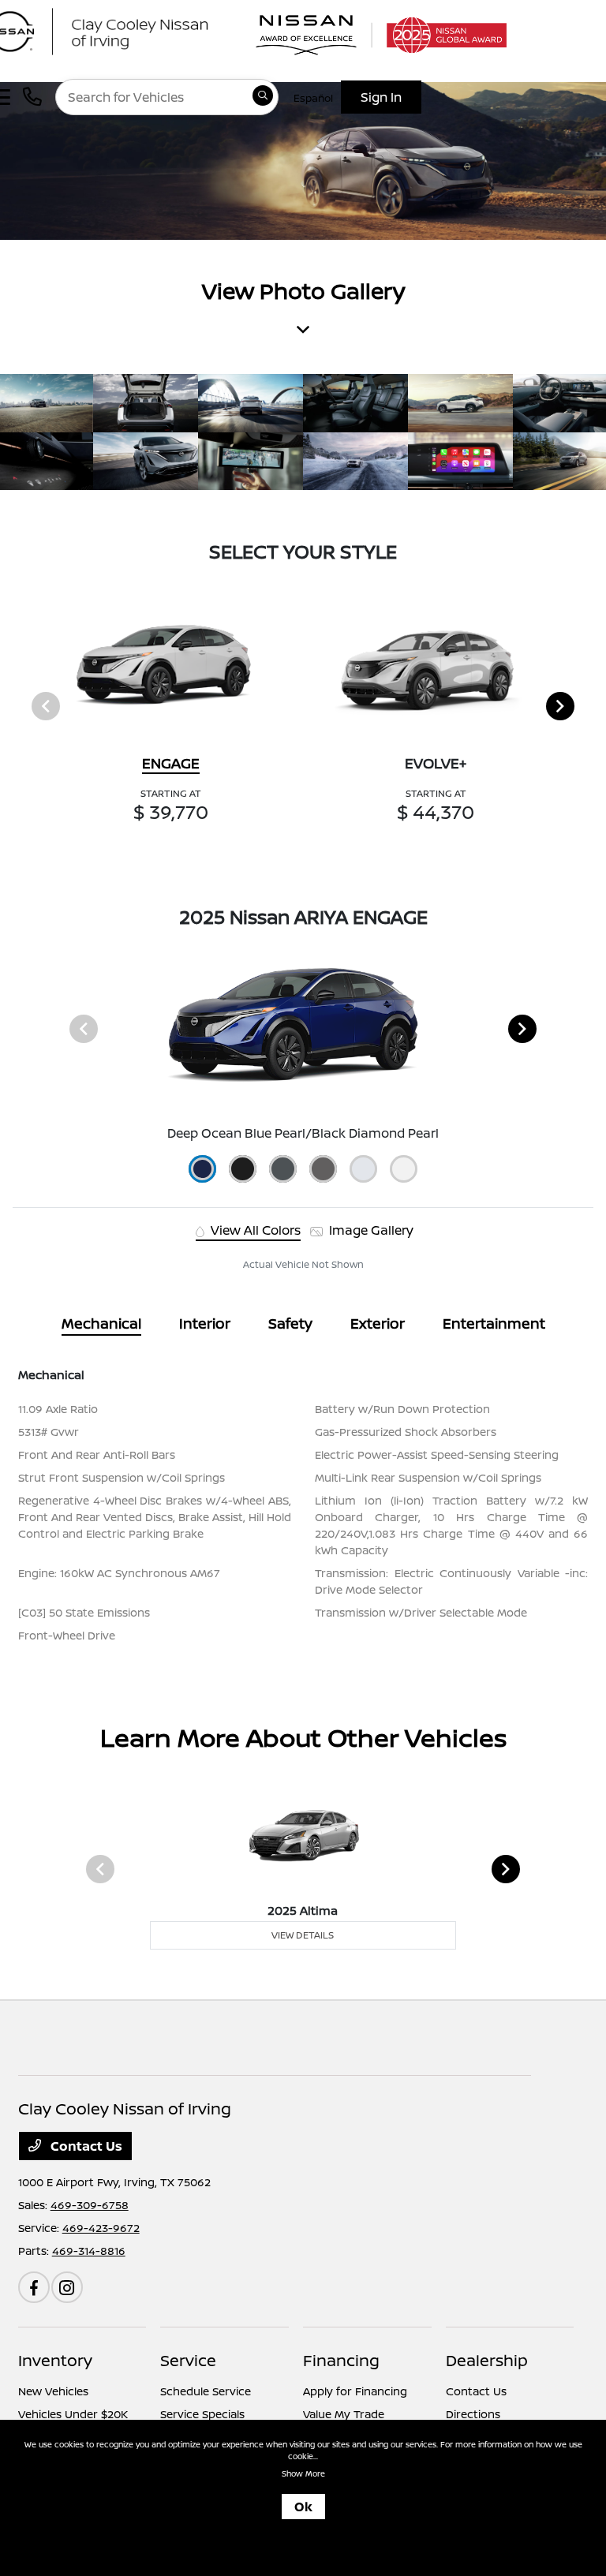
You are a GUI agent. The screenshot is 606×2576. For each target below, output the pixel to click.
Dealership (487, 2360)
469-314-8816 (89, 2251)
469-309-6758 (90, 2205)
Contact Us (85, 2146)
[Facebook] (34, 2287)
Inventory (55, 2360)
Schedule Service (206, 2391)
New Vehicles (53, 2391)
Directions (473, 2414)
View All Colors (254, 1230)
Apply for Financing (355, 2391)
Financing (341, 2360)
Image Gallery (370, 1230)
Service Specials (202, 2414)
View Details (303, 1935)
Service (188, 2360)
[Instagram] (67, 2287)
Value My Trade (344, 2414)
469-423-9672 (101, 2228)
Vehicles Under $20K (73, 2414)
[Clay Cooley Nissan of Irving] (130, 30)
